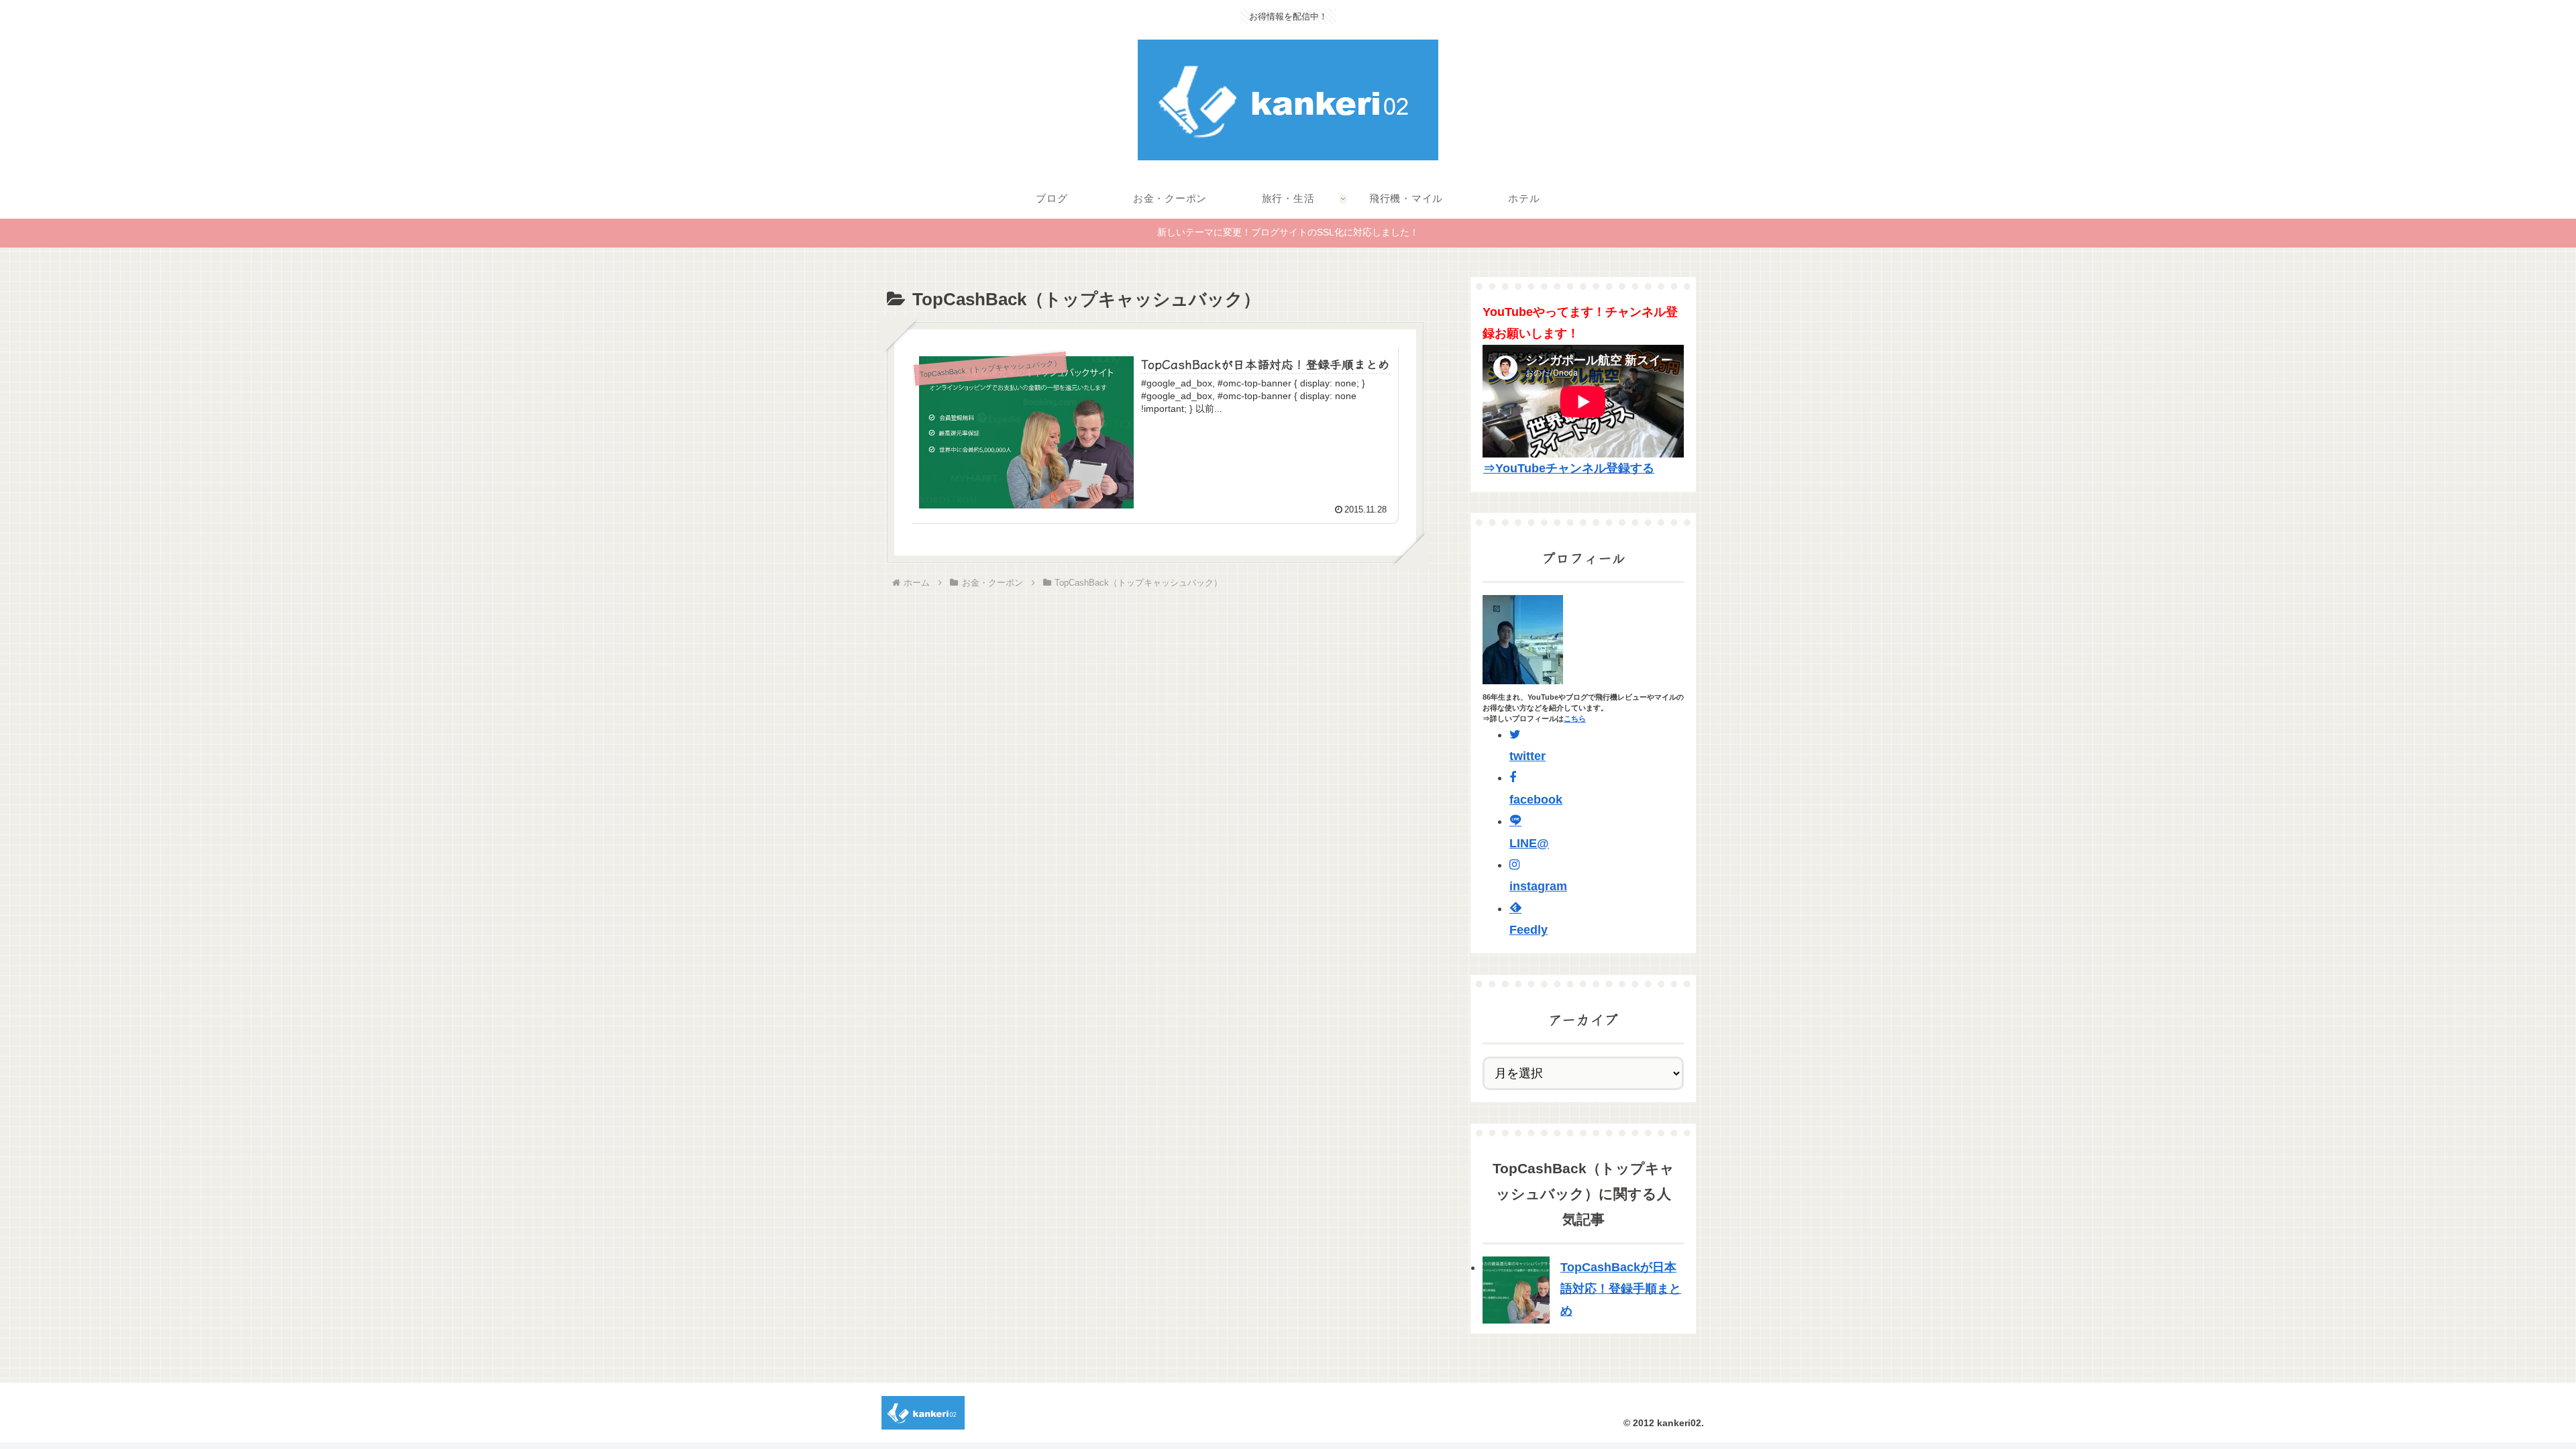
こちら (1575, 718)
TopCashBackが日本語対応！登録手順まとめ (1621, 1289)
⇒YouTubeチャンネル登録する (1569, 468)
